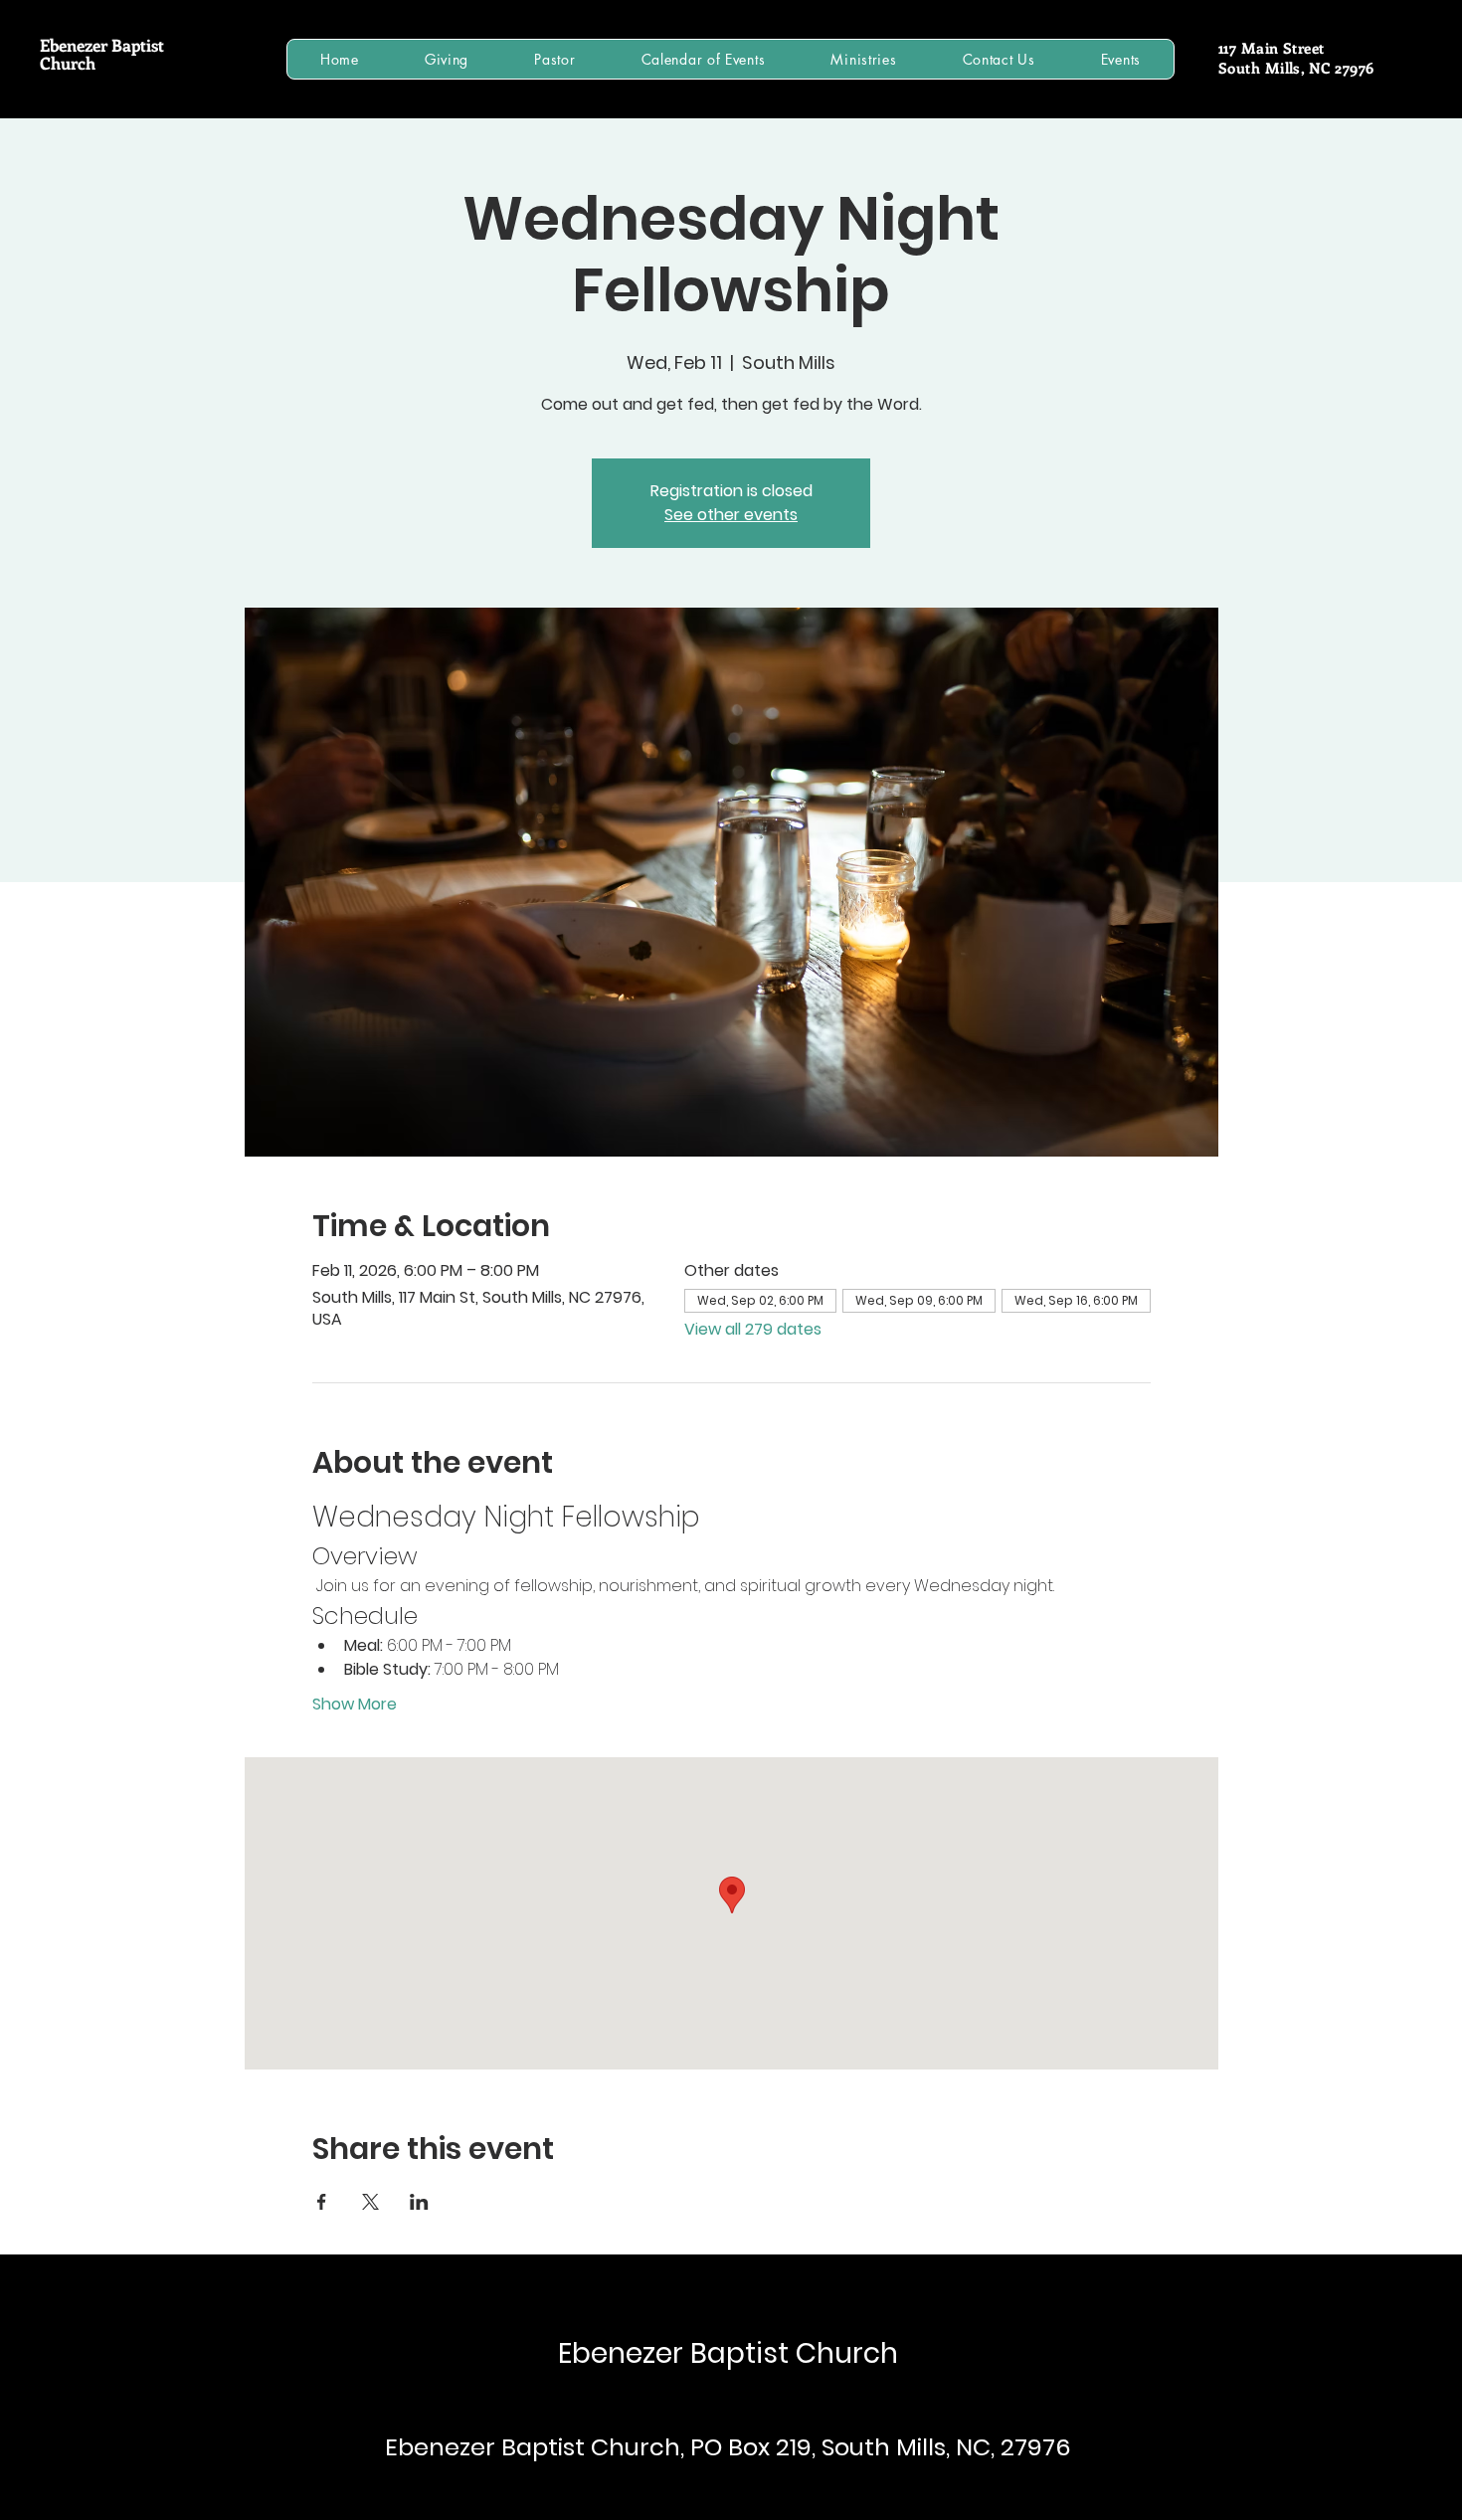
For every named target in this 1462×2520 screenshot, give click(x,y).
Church (68, 63)
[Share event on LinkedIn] (419, 2202)
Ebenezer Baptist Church (728, 2353)
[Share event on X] (370, 2202)
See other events (731, 515)
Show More (355, 1705)
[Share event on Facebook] (322, 2202)
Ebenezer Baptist (102, 45)
